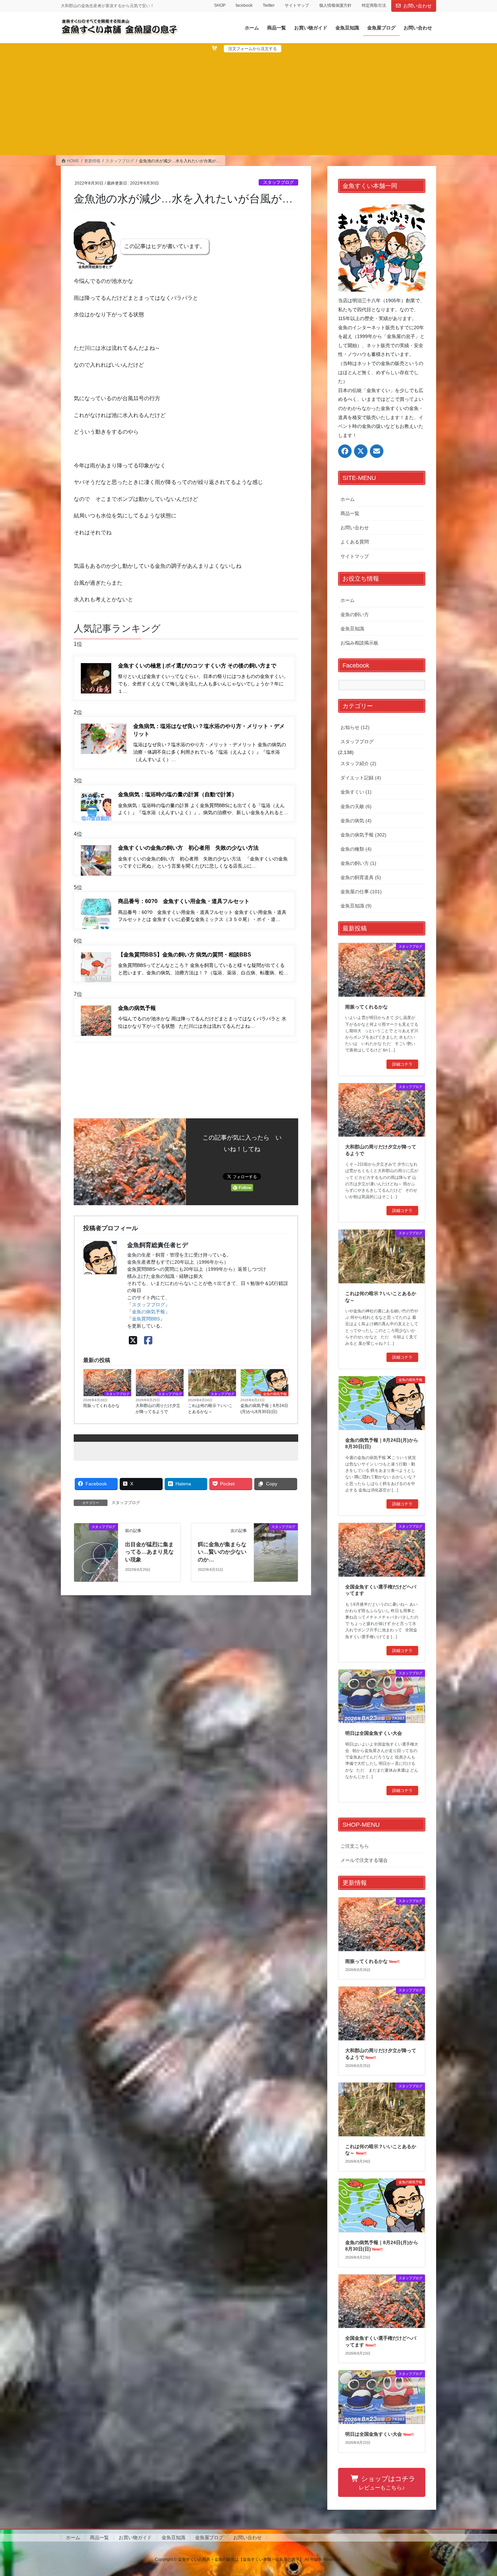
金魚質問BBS (146, 1319)
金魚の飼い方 (355, 614)
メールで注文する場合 (364, 1860)
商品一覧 (350, 513)
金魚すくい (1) (356, 792)
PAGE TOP (479, 2493)
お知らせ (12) (355, 727)
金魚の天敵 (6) (356, 806)
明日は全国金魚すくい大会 (374, 1733)
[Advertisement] (249, 103)
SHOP (220, 5)
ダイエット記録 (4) (361, 778)
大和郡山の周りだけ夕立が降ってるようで (158, 1409)
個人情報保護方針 (335, 5)
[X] (133, 1341)
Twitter (269, 5)
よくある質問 (355, 542)
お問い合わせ (418, 6)
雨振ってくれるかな (101, 1406)
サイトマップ (297, 5)
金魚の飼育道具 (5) (361, 877)
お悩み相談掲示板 (359, 643)
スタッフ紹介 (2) (358, 763)
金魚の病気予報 (148, 1312)
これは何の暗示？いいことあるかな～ (210, 1409)
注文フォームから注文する (253, 49)
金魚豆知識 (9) (356, 906)
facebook (244, 5)
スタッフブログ (278, 182)
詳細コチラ (402, 1064)
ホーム (348, 499)
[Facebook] (148, 1341)
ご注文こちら (355, 1846)
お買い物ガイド (135, 2537)
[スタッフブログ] (96, 1550)
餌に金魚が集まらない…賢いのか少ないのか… (222, 1552)
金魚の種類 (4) (356, 849)
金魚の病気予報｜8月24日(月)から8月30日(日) (264, 1409)
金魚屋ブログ (209, 2537)
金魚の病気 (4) (356, 821)
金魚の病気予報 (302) (363, 835)
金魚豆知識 (352, 629)
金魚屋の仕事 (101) (361, 892)
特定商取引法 (374, 5)
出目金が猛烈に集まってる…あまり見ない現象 (149, 1552)
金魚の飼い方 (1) (358, 863)
